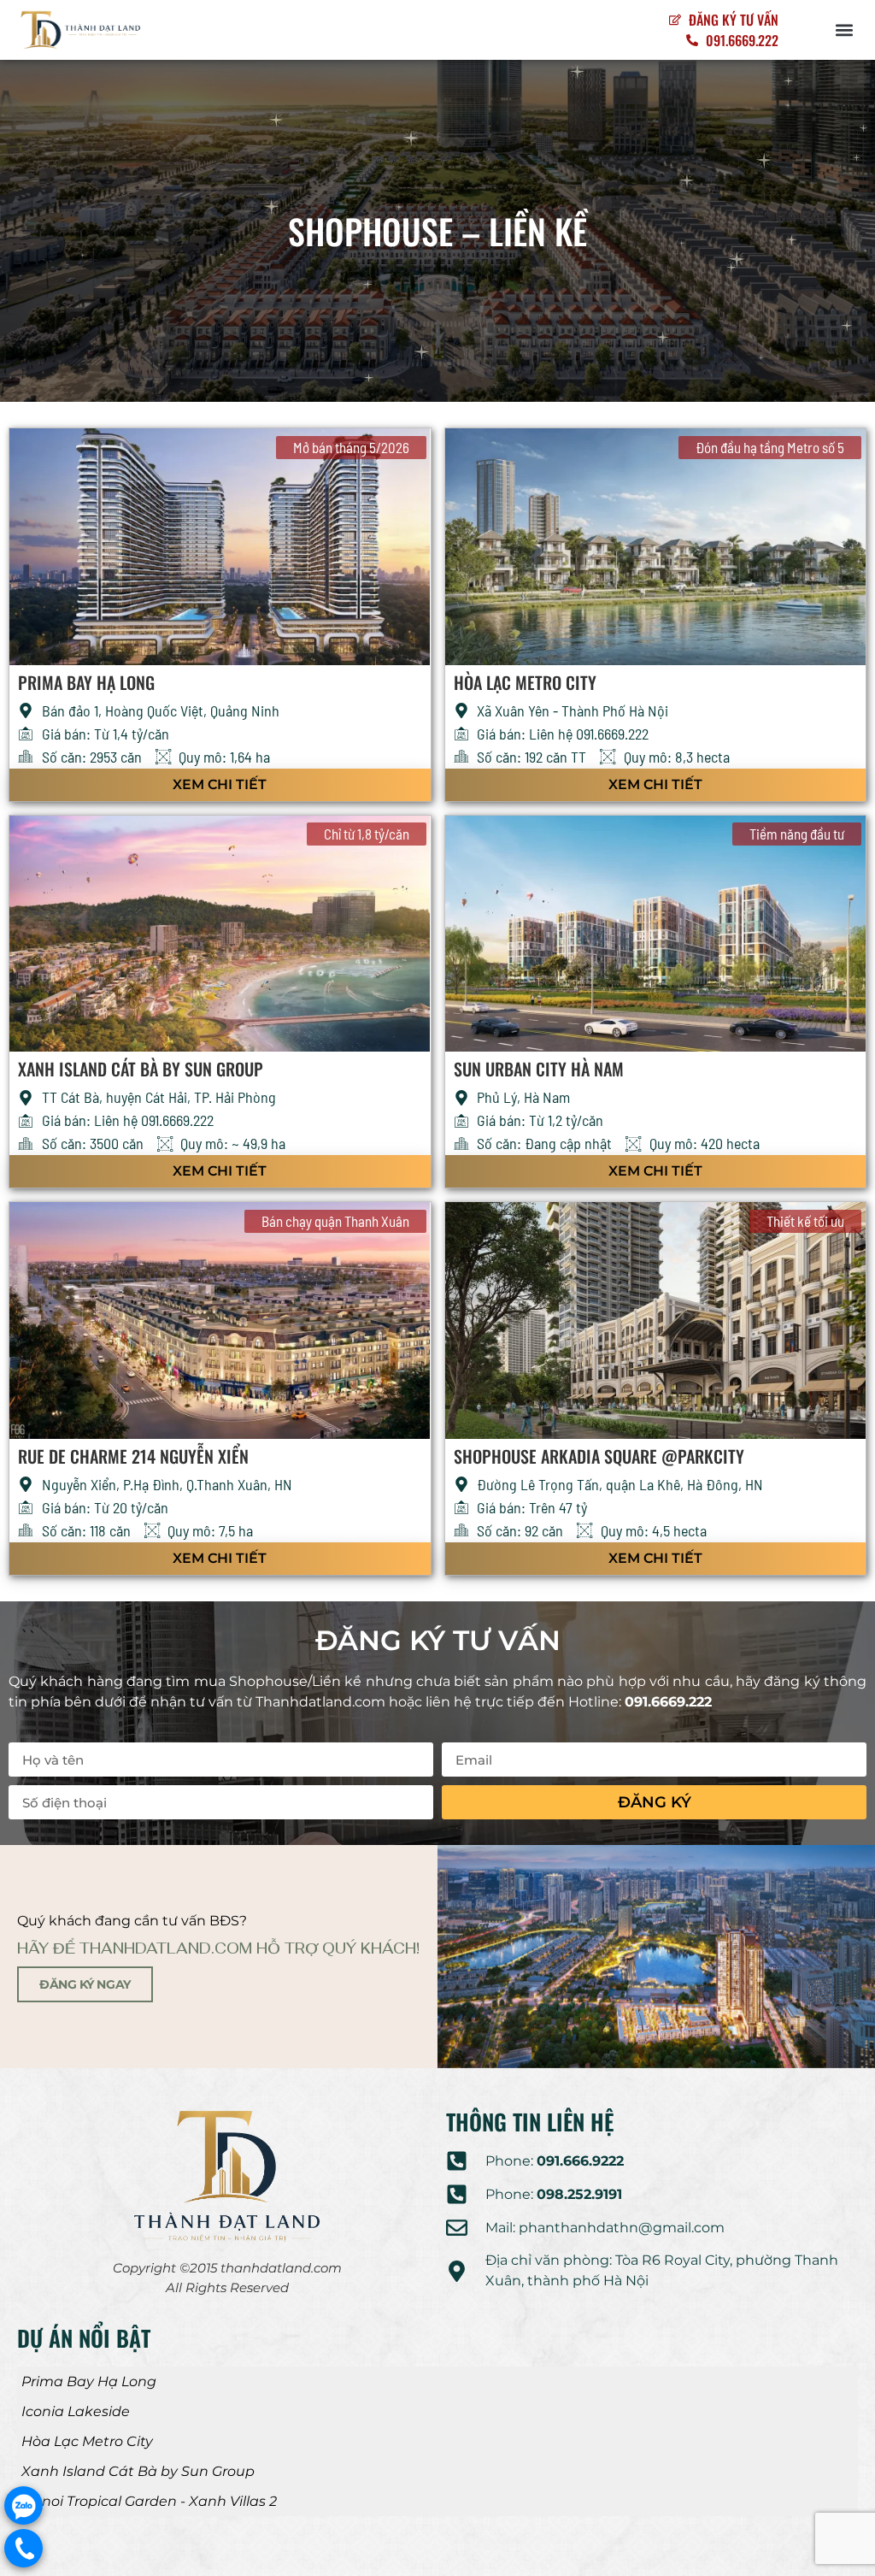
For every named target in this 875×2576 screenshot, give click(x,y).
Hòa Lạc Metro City (525, 682)
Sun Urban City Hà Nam (539, 1069)
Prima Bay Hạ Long (86, 682)
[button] (844, 30)
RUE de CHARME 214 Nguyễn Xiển (133, 1456)
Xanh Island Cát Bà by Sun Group (141, 1069)
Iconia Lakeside (76, 2411)
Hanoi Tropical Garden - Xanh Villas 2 (149, 2501)
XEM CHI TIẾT (220, 784)
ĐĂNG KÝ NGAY (85, 1984)
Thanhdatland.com (320, 1702)
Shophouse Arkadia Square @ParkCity (599, 1456)
